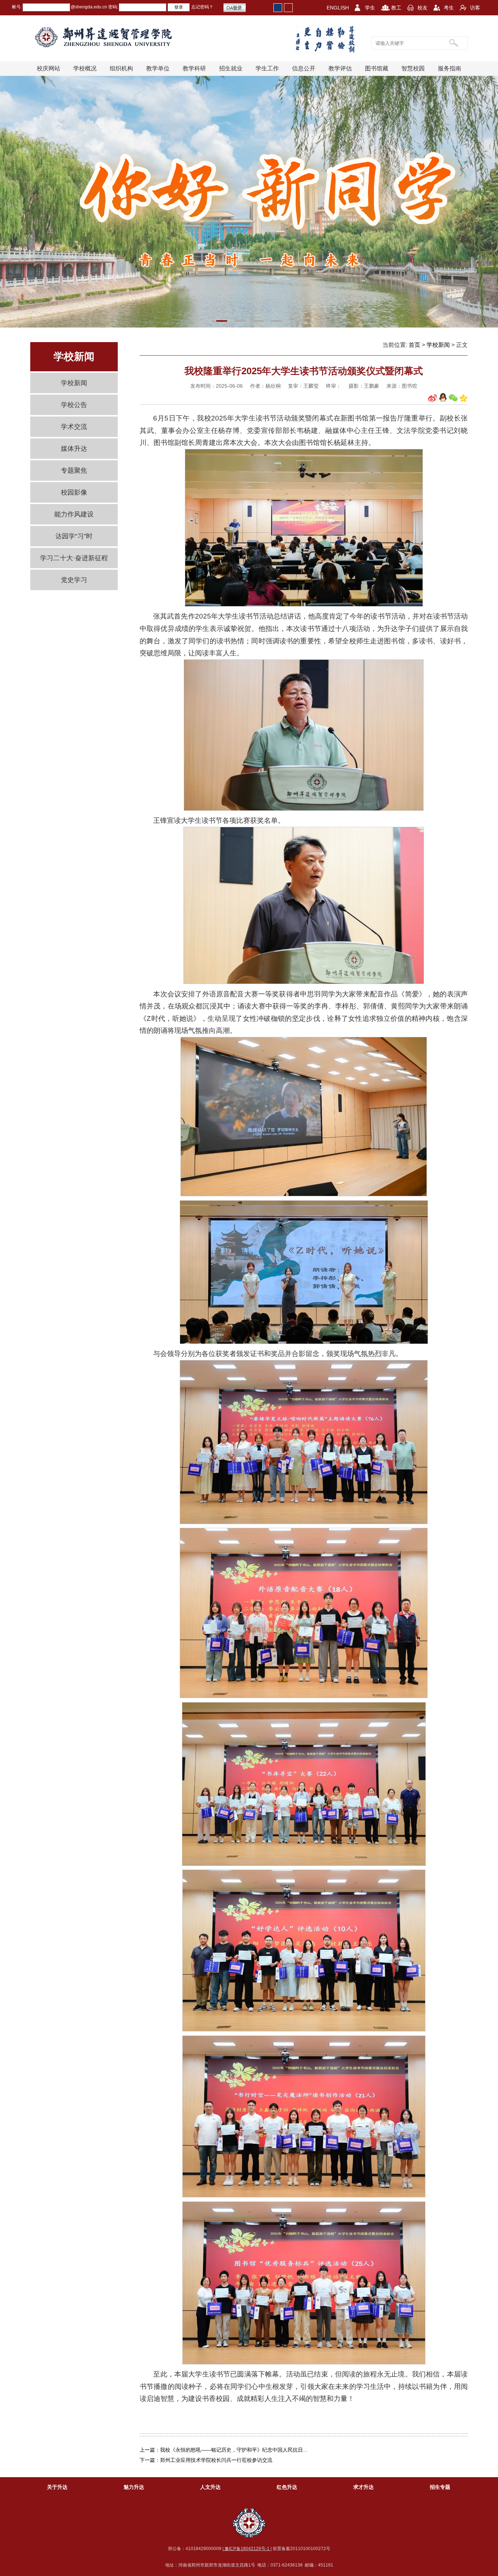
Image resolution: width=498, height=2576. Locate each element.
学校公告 (74, 405)
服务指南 (450, 68)
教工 (396, 8)
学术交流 (74, 427)
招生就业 (231, 68)
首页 (415, 345)
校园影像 (74, 492)
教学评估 (340, 68)
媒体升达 (74, 449)
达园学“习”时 (74, 536)
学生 (370, 8)
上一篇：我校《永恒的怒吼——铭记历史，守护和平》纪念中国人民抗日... (223, 2450)
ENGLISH (338, 8)
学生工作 (267, 68)
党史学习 (74, 580)
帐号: (17, 7)
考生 (449, 8)
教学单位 (158, 68)
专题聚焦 (74, 470)
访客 (475, 8)
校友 (423, 8)
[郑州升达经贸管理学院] (109, 37)
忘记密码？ (202, 7)
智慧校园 (413, 68)
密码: (113, 7)
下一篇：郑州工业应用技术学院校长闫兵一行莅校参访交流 (206, 2460)
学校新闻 (74, 383)
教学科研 (194, 68)
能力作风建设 (74, 514)
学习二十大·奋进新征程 (74, 558)
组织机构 (121, 68)
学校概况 (85, 68)
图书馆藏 (377, 68)
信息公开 (304, 68)
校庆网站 (48, 68)
